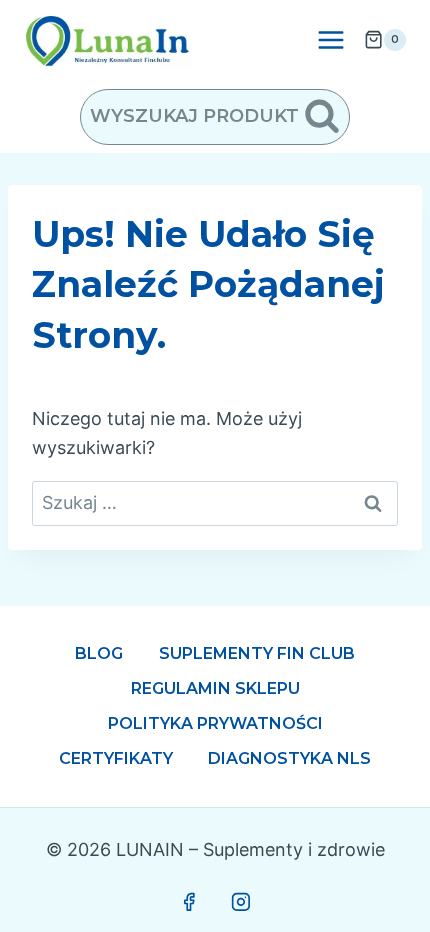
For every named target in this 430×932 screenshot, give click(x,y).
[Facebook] (189, 902)
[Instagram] (241, 902)
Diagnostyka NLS (289, 758)
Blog (99, 653)
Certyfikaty (116, 758)
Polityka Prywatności (215, 723)
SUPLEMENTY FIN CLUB (257, 653)
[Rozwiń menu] (330, 39)
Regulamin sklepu (215, 688)
